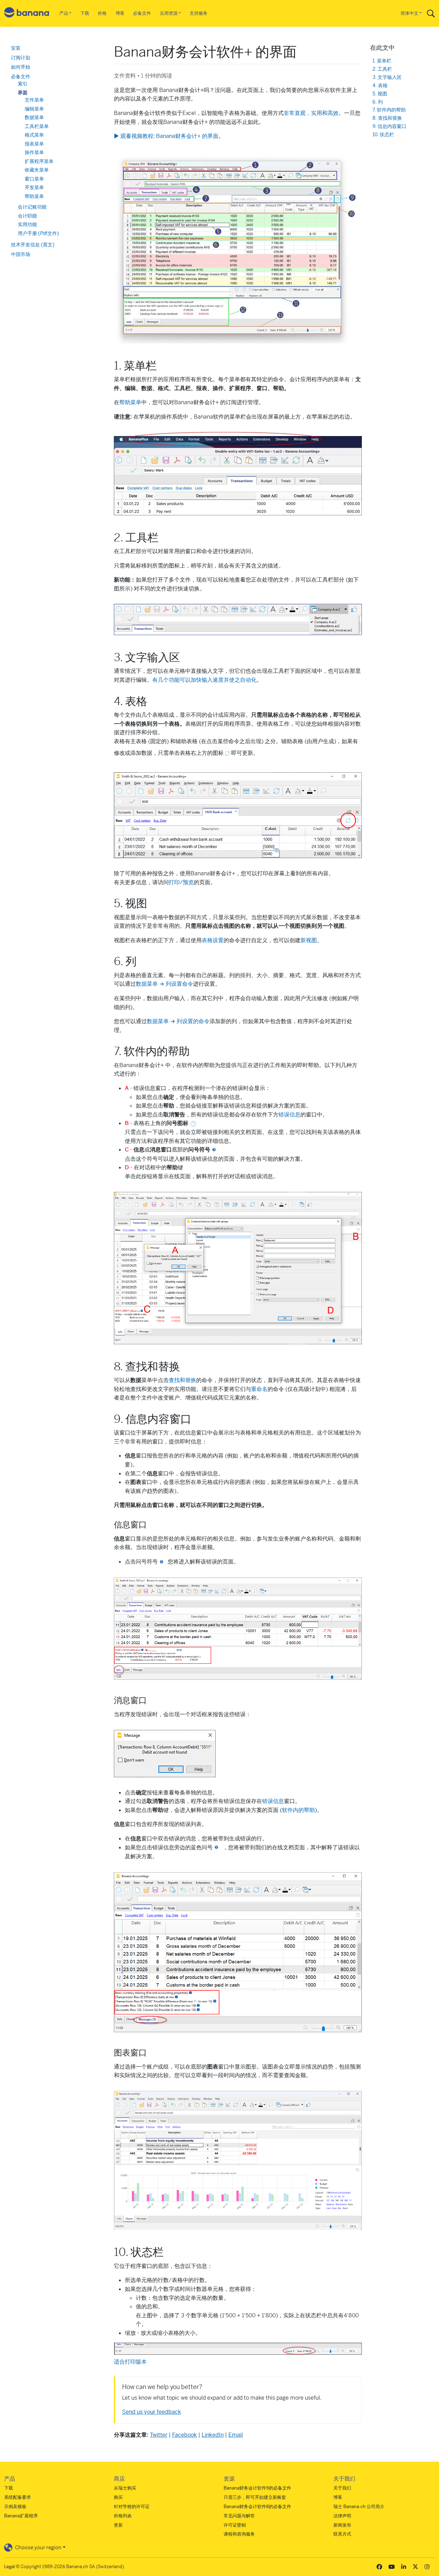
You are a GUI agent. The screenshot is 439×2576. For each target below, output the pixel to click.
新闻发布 (342, 2525)
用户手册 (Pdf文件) (38, 233)
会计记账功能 (32, 207)
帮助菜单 (130, 402)
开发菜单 (34, 187)
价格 (102, 13)
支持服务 (199, 13)
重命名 (259, 1389)
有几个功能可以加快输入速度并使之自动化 (204, 680)
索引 (23, 84)
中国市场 (21, 254)
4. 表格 (380, 86)
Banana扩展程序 (21, 2516)
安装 (16, 48)
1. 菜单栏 (382, 61)
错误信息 (289, 1115)
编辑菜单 (34, 109)
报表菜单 (34, 144)
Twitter (159, 2435)
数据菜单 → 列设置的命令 (178, 1021)
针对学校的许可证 (132, 2507)
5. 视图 (380, 94)
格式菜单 (34, 135)
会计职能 (27, 216)
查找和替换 (182, 1380)
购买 (118, 2497)
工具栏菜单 (37, 126)
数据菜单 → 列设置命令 (164, 984)
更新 (118, 2525)
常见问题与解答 (239, 2516)
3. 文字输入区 (387, 77)
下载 (85, 13)
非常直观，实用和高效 (311, 113)
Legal (9, 2567)
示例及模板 (15, 2507)
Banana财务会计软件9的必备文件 (257, 2488)
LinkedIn (213, 2435)
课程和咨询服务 (239, 2534)
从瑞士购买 (125, 2488)
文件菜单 (34, 100)
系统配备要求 (17, 2497)
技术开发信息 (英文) (33, 245)
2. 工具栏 (382, 69)
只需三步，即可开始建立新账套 (255, 2497)
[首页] (27, 14)
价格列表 (123, 2516)
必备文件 (142, 13)
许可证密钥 (235, 2525)
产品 (64, 13)
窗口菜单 (34, 179)
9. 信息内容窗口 (389, 126)
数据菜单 (34, 117)
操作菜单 (34, 152)
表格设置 (213, 940)
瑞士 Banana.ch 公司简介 (359, 2507)
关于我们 (342, 2488)
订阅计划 (21, 58)
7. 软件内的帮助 (389, 110)
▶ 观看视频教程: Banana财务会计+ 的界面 (166, 136)
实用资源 (169, 13)
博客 (120, 13)
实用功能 (27, 224)
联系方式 (342, 2534)
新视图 (309, 940)
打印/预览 (181, 882)
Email (236, 2435)
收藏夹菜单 (37, 170)
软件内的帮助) (299, 1810)
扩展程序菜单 (39, 161)
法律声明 (342, 2516)
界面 (23, 93)
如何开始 (21, 67)
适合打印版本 (130, 2362)
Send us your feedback (152, 2412)
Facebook (185, 2435)
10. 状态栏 (383, 135)
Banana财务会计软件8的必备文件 (257, 2507)
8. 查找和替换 (387, 118)
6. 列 (378, 102)
